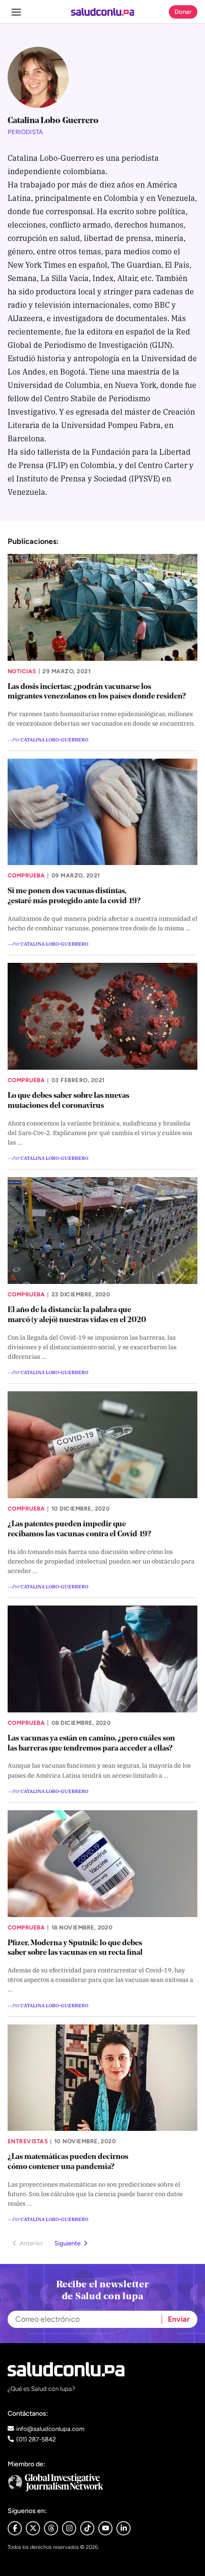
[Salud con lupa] (103, 12)
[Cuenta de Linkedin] (123, 2528)
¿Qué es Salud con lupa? (41, 2389)
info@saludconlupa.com (50, 2429)
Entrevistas (28, 2141)
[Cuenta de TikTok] (87, 2528)
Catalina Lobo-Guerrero (54, 739)
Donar (183, 12)
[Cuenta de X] (33, 2528)
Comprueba (26, 876)
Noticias (22, 671)
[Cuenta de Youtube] (105, 2528)
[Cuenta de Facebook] (102, 2483)
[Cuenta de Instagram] (69, 2528)
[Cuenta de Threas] (51, 2528)
